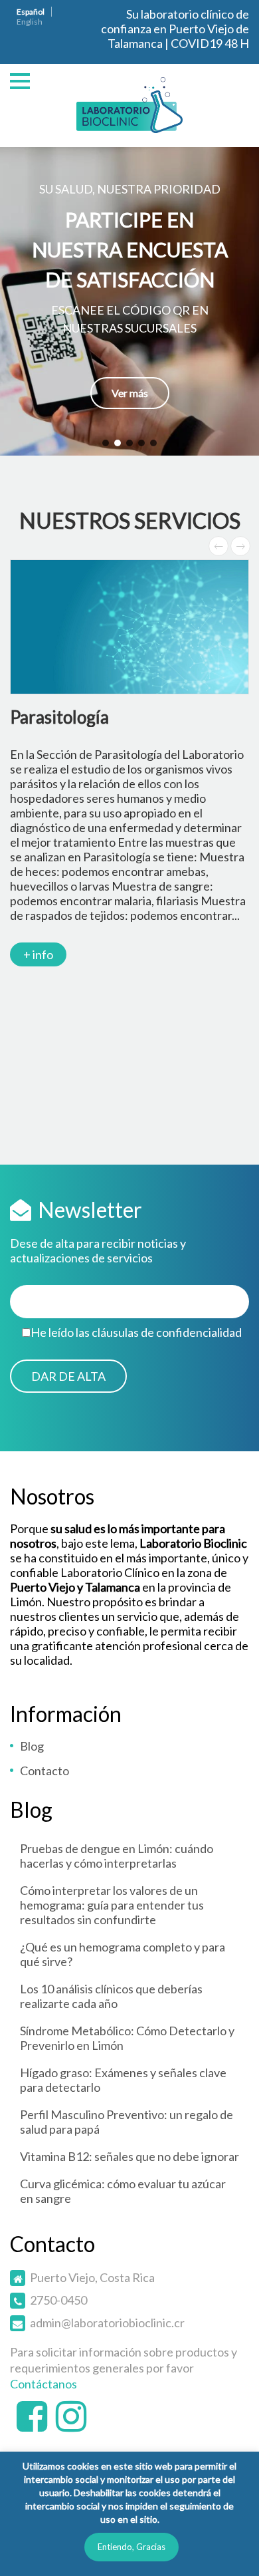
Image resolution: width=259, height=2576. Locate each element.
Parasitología (59, 717)
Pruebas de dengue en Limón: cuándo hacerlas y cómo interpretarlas (117, 1856)
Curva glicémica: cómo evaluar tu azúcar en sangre (123, 2191)
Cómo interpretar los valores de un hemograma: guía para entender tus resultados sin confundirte (112, 1905)
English (30, 22)
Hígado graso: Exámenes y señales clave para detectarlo (123, 2080)
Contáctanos (43, 2384)
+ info (38, 954)
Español (31, 12)
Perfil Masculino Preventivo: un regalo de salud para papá (127, 2122)
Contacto (44, 1771)
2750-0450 (58, 2300)
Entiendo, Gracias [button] (131, 2547)
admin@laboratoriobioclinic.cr (107, 2323)
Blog (32, 1746)
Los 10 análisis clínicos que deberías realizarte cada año (111, 1996)
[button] (129, 301)
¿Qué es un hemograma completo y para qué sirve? (123, 1954)
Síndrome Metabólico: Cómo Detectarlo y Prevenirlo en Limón (127, 2038)
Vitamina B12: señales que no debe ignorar (129, 2156)
